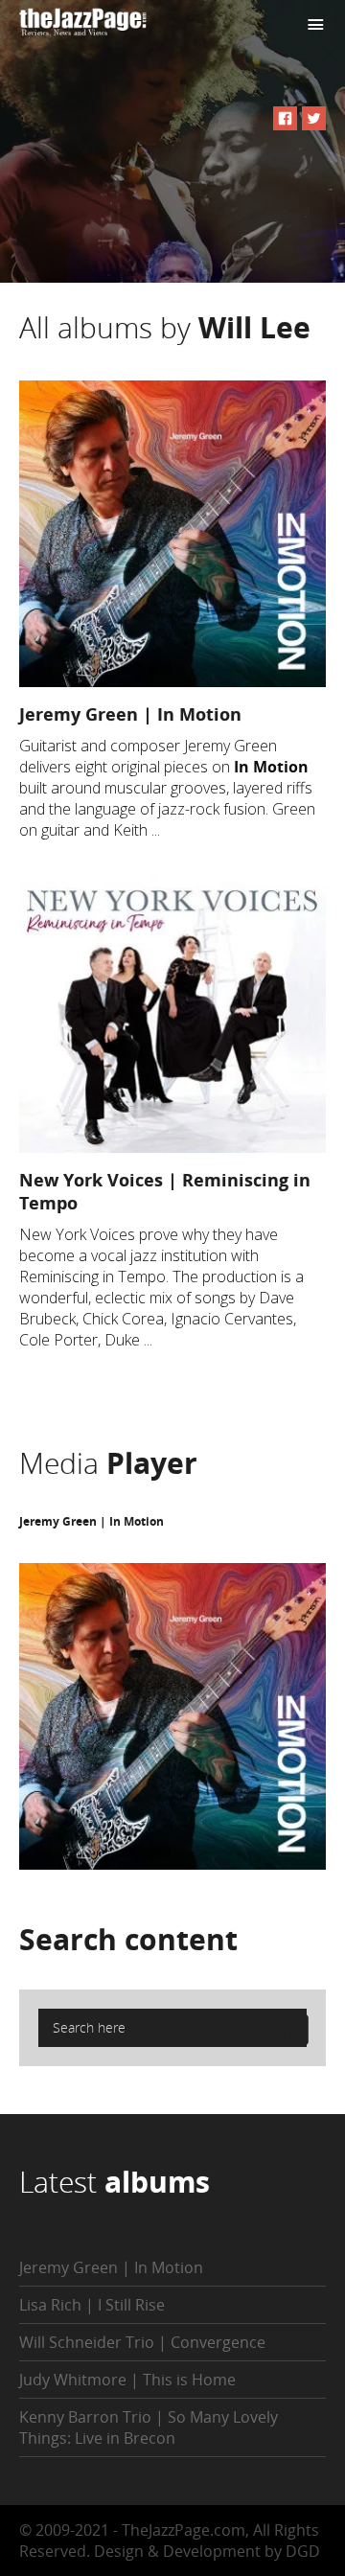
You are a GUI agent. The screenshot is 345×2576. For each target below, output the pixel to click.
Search (128, 1939)
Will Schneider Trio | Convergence (142, 2342)
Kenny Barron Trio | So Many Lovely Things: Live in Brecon (149, 2427)
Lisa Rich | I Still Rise (92, 2305)
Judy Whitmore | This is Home (127, 2380)
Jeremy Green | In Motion (130, 714)
